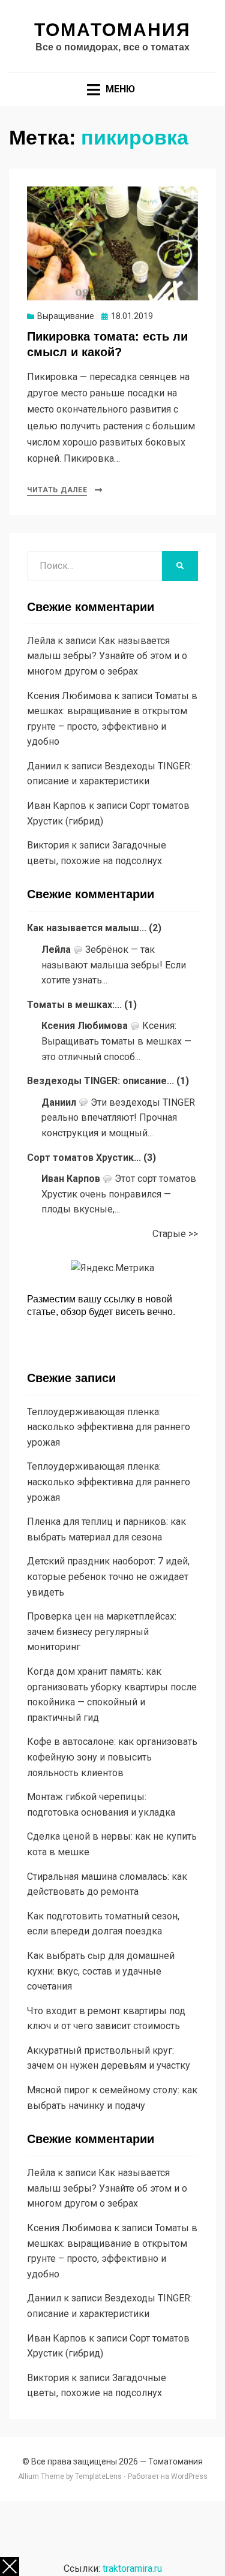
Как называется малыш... (87, 928)
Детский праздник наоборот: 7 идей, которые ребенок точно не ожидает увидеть (108, 1576)
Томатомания (112, 30)
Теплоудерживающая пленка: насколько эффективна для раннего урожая (109, 1427)
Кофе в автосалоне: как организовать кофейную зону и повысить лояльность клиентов (112, 1757)
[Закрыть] (10, 2566)
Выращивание (66, 316)
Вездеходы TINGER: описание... (100, 1081)
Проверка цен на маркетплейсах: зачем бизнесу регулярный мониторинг (102, 1632)
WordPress (189, 2476)
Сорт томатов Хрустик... (84, 1158)
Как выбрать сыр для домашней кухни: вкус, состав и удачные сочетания (101, 1971)
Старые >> (175, 1234)
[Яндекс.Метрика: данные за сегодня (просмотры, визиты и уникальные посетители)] (112, 1268)
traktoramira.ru (132, 2569)
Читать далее (57, 490)
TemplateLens (98, 2476)
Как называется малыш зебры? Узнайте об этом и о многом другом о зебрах (107, 656)
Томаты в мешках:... (74, 1005)
